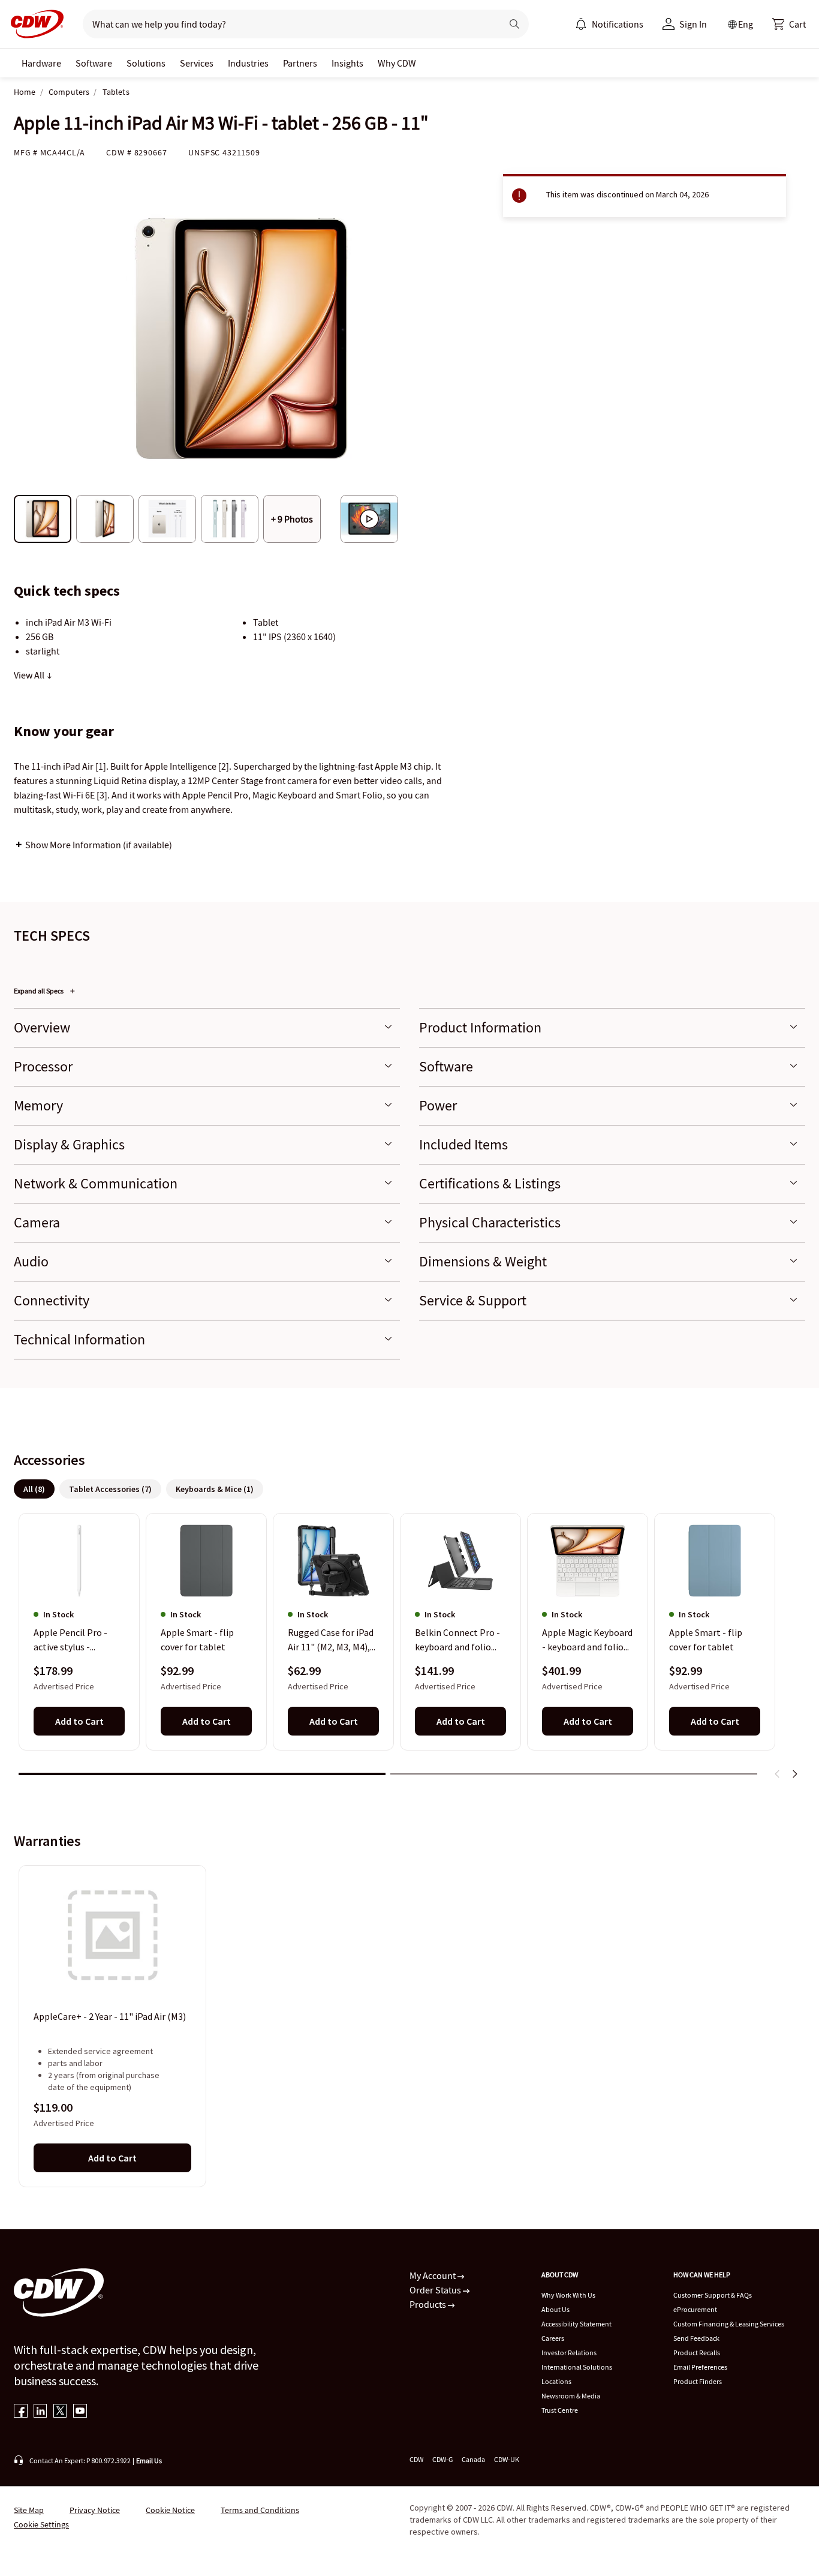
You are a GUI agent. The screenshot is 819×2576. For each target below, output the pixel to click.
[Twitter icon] (60, 2412)
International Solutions (577, 2367)
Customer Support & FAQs (713, 2295)
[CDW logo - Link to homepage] (34, 24)
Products (429, 2304)
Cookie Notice (170, 2510)
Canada (473, 2459)
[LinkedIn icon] (40, 2412)
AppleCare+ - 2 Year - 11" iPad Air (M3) (110, 2016)
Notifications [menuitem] (618, 24)
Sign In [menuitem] (693, 24)
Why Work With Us (568, 2295)
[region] (409, 1650)
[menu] (609, 24)
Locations (556, 2381)
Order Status (436, 2290)
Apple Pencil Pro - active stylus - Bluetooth (70, 1641)
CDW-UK (507, 2459)
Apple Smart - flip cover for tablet (197, 1640)
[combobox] (287, 24)
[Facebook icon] (21, 2412)
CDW (416, 2459)
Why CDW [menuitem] (397, 63)
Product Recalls (697, 2353)
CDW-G (442, 2459)
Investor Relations (569, 2353)
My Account (433, 2275)
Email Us (149, 2461)
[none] (41, 63)
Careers (553, 2338)
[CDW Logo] (34, 24)
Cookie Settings (41, 2524)
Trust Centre (560, 2410)
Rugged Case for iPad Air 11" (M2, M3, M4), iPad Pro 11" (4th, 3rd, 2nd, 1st (332, 1641)
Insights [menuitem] (347, 63)
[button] (789, 24)
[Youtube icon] (80, 2412)
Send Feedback (696, 2338)
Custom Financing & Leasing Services (729, 2324)
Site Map (29, 2510)
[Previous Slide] (778, 1774)
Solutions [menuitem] (146, 63)
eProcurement (695, 2309)
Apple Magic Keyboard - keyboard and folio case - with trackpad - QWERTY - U (587, 1641)
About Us (555, 2309)
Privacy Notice (95, 2510)
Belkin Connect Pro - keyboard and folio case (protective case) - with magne (460, 1641)
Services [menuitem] (197, 63)
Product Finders (698, 2381)
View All (30, 675)
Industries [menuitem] (248, 63)
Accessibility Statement (576, 2324)
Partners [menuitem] (300, 63)
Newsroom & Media (571, 2396)
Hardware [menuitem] (41, 63)
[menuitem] (581, 24)
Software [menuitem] (94, 63)
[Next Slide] (794, 1774)
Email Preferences (700, 2367)
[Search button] (514, 24)
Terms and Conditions (260, 2510)
